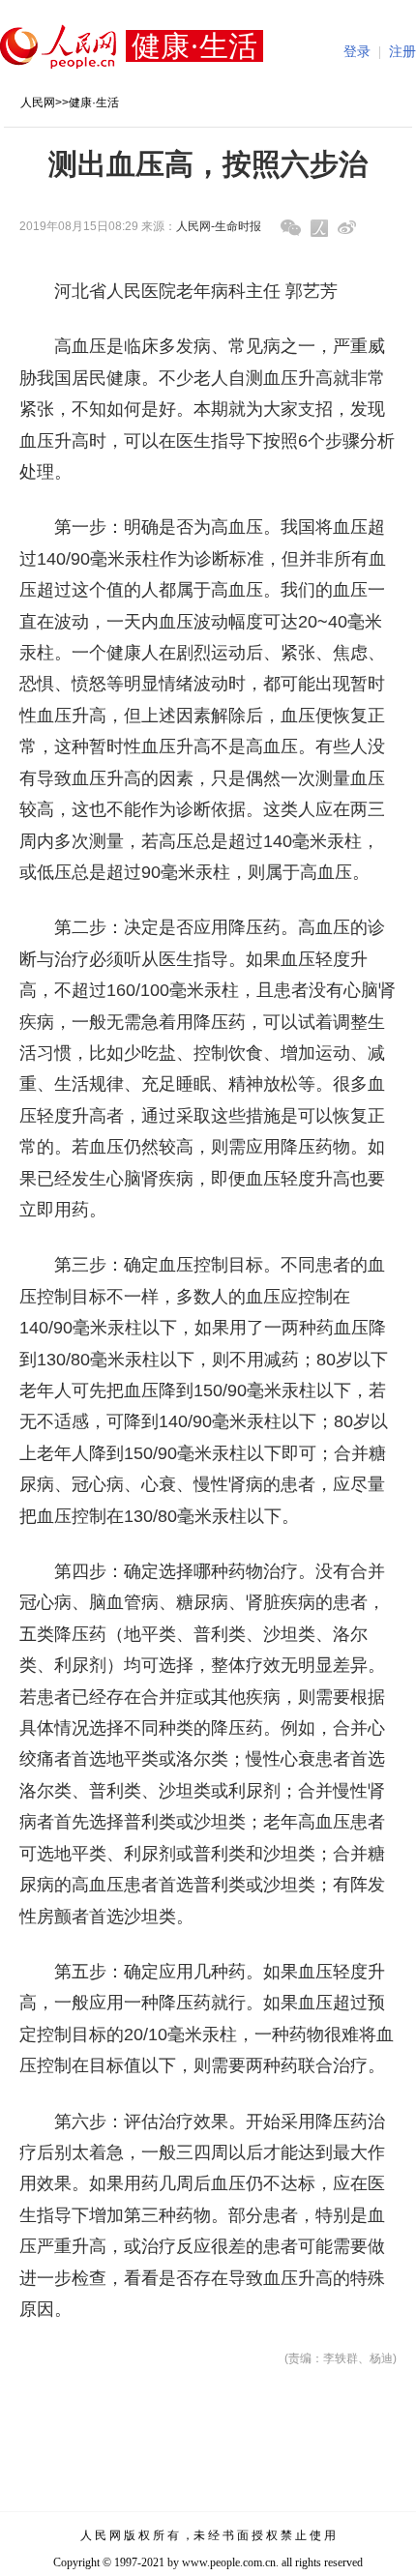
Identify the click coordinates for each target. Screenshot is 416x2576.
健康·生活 (94, 102)
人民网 (38, 102)
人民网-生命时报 (219, 226)
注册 (402, 52)
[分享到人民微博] (319, 228)
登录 (357, 52)
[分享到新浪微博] (347, 228)
